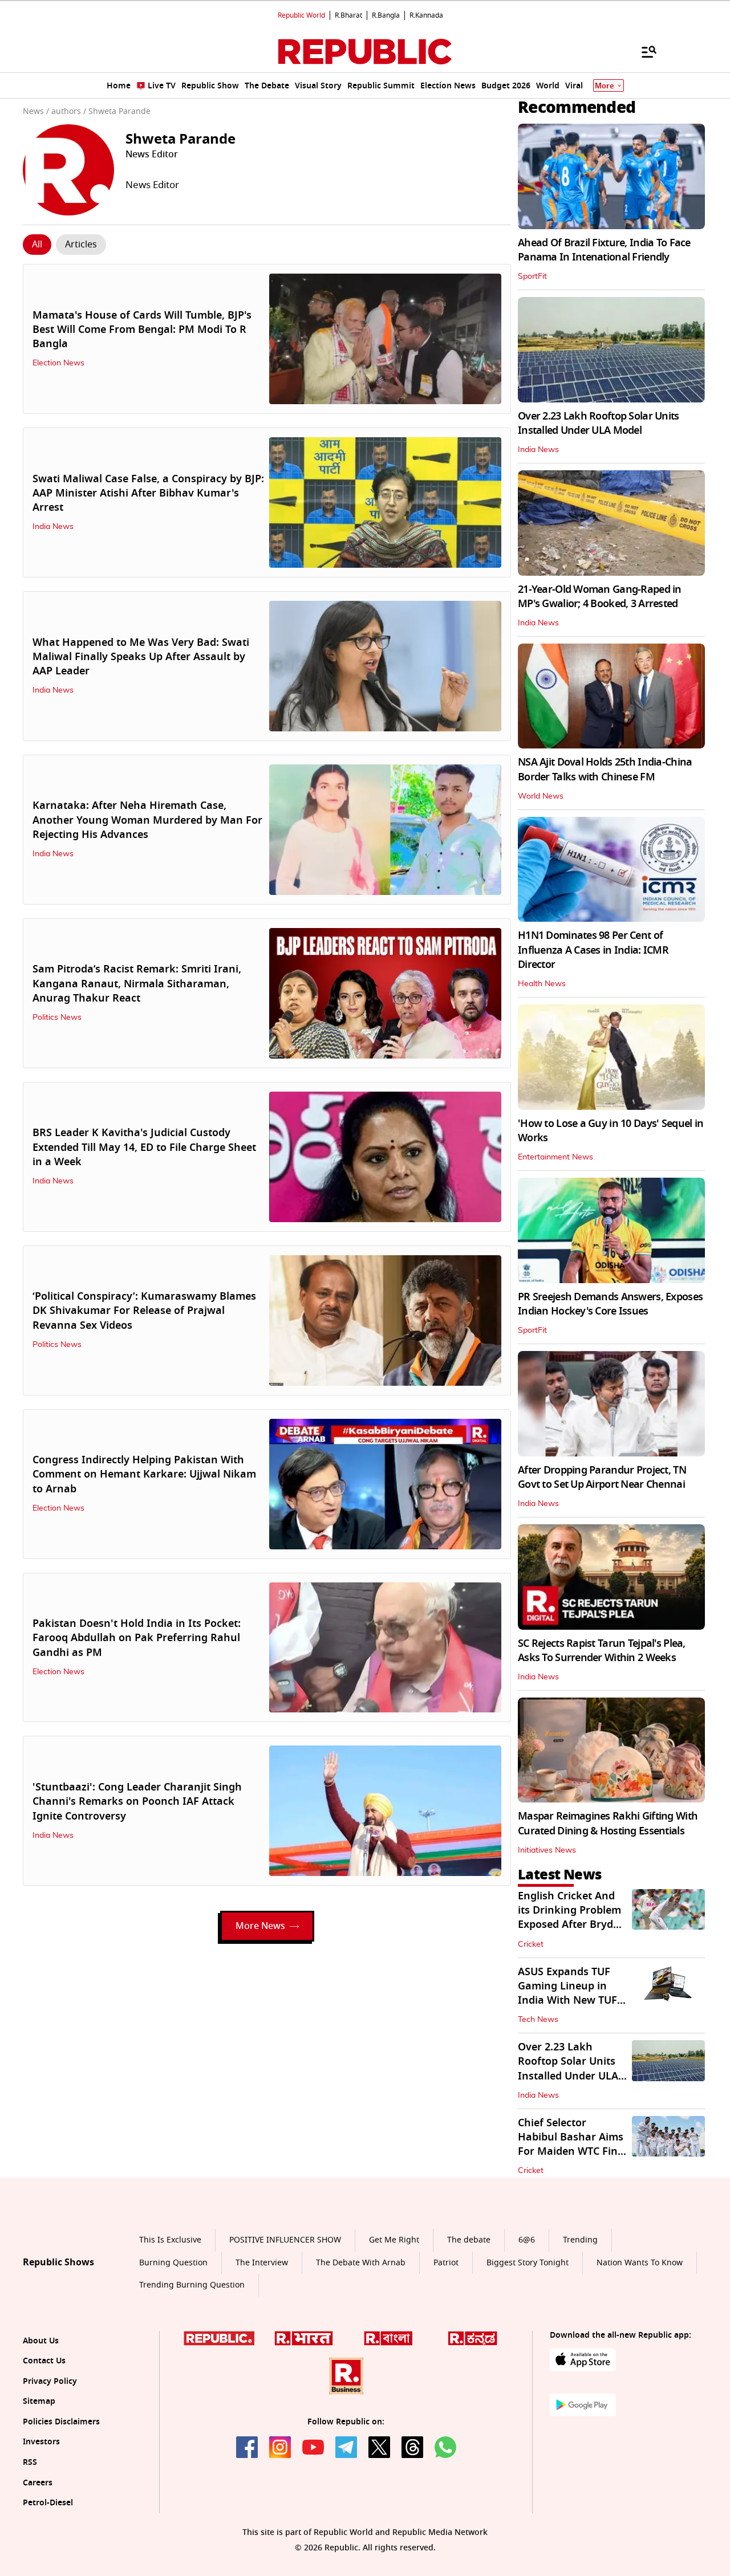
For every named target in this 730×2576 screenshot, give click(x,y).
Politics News (57, 1018)
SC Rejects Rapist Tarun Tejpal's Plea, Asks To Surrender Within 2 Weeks (602, 1651)
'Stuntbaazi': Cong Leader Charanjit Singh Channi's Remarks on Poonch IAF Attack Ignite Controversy (137, 1801)
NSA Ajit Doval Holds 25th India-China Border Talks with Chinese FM (605, 769)
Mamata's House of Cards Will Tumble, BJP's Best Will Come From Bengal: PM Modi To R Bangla (142, 329)
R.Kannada (426, 15)
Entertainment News (555, 1157)
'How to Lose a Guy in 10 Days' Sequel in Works (611, 1131)
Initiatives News (547, 1850)
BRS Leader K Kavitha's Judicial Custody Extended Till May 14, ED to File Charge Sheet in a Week (144, 1147)
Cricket (531, 1944)
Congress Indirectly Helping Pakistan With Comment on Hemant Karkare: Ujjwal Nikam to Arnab (144, 1474)
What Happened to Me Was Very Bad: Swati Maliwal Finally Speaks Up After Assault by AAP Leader (141, 657)
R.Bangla (386, 15)
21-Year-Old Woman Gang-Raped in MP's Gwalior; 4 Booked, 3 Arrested (600, 597)
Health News (542, 984)
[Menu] (643, 51)
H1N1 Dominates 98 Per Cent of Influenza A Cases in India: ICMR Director (593, 950)
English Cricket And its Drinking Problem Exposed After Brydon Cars (572, 1918)
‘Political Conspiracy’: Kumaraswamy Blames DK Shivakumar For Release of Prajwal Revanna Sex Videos (144, 1311)
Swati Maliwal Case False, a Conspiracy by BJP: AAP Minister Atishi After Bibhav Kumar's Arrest (148, 493)
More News (260, 1926)
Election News (58, 363)
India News (53, 527)
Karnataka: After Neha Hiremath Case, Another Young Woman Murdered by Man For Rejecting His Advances (147, 820)
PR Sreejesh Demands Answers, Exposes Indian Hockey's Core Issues (610, 1304)
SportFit (532, 276)
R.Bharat (348, 15)
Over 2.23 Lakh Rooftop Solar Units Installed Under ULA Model (599, 423)
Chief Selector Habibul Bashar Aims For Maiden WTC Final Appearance (572, 2144)
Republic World (301, 15)
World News (541, 796)
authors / (69, 111)
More (605, 86)
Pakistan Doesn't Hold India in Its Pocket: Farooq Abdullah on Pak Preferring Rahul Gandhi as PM (137, 1638)
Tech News (538, 2020)
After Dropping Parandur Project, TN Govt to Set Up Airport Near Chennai (602, 1477)
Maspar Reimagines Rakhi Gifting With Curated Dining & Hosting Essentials (608, 1823)
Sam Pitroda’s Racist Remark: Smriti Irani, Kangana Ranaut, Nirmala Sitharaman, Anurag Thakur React (137, 983)
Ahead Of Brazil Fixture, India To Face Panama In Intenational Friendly (604, 250)
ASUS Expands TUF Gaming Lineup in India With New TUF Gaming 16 (567, 1993)
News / (36, 111)
